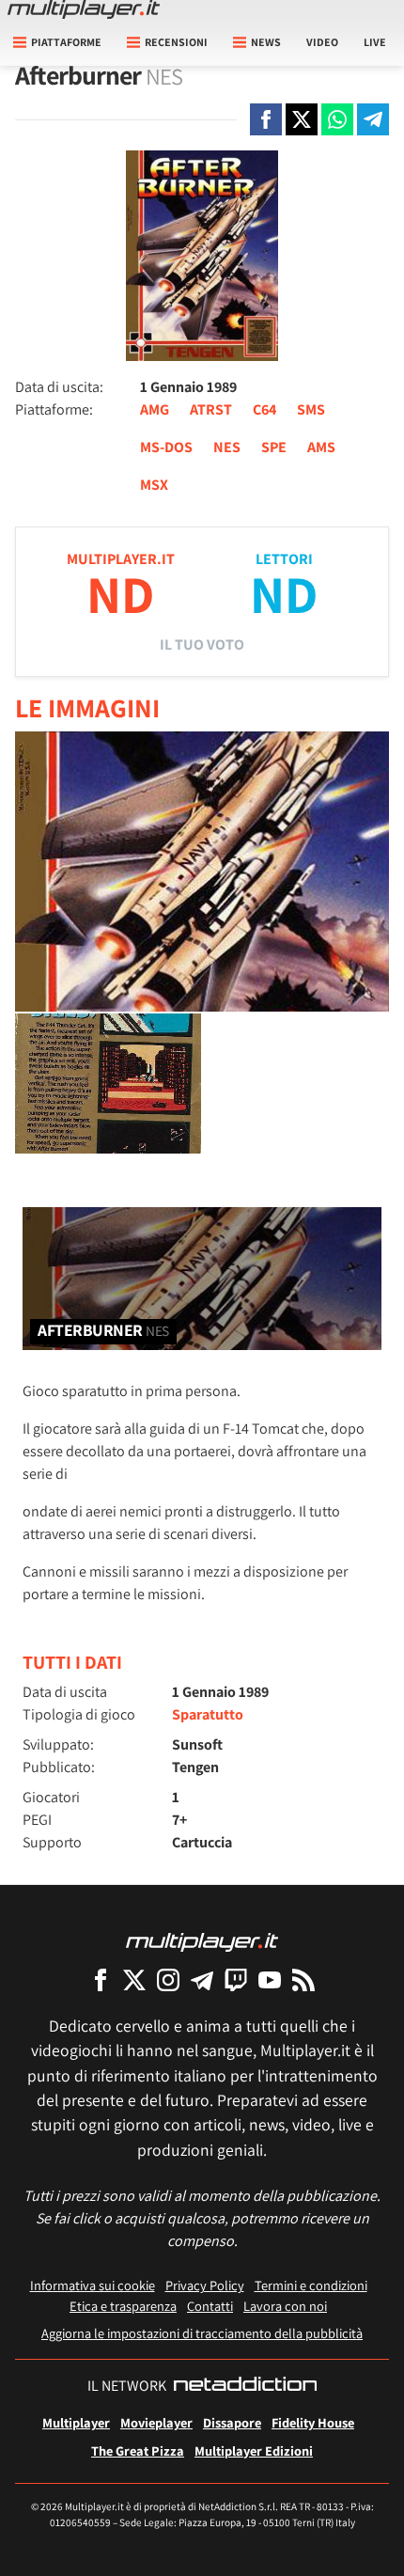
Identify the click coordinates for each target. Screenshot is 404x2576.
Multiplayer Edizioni (254, 2450)
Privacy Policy (205, 2285)
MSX (154, 485)
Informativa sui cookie (93, 2285)
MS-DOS (166, 447)
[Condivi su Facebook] (266, 119)
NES (227, 447)
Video (322, 42)
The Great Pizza (138, 2450)
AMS (321, 447)
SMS (311, 409)
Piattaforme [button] (66, 42)
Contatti (210, 2306)
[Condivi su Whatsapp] (337, 119)
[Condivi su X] (302, 119)
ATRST (211, 409)
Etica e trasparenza (123, 2306)
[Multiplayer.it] (84, 9)
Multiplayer (76, 2422)
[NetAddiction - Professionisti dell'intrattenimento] (245, 2386)
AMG (155, 409)
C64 (264, 409)
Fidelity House (313, 2422)
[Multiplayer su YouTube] (270, 1979)
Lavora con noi (285, 2306)
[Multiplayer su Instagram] (168, 1979)
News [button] (266, 42)
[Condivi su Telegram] (373, 119)
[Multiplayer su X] (134, 1979)
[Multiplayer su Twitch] (236, 1979)
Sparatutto (208, 1714)
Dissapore (232, 2422)
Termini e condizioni (311, 2285)
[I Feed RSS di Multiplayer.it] (303, 1979)
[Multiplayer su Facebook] (101, 1979)
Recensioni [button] (176, 42)
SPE (274, 447)
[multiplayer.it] (202, 1941)
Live (375, 42)
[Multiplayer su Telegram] (202, 1979)
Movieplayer (156, 2422)
